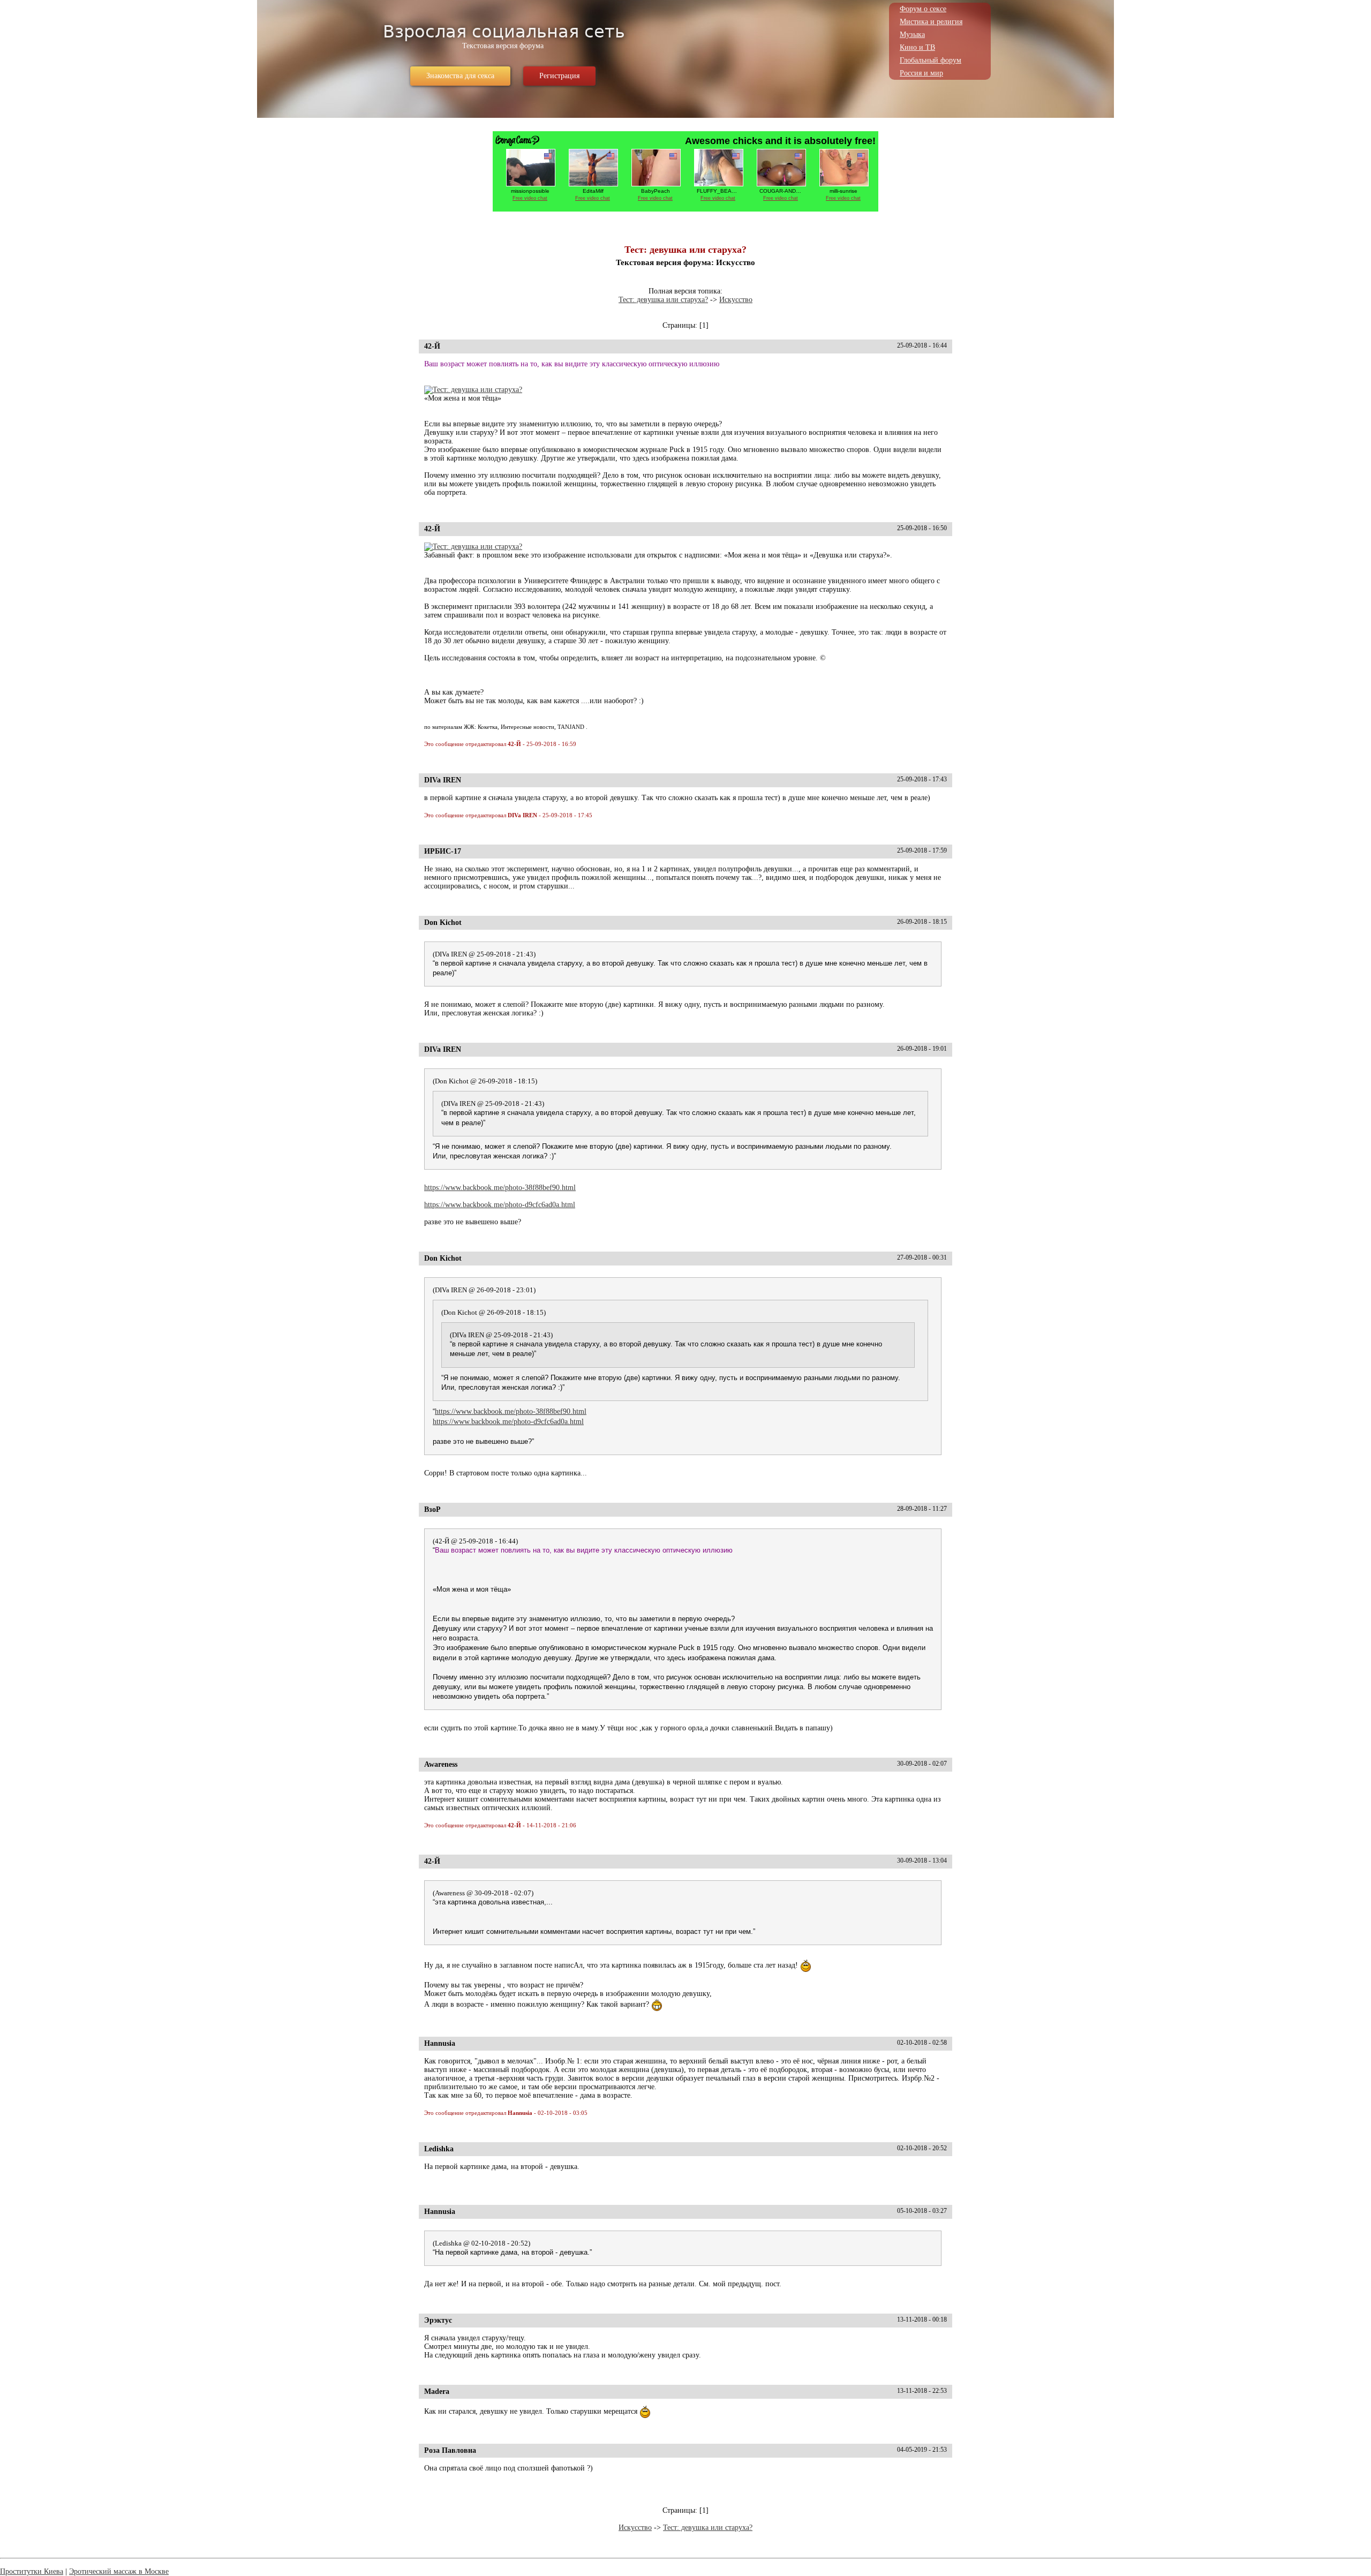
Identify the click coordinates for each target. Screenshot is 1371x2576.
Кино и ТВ (917, 47)
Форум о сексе (923, 9)
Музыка (912, 35)
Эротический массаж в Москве (119, 2571)
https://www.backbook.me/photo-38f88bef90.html (500, 1188)
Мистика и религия (931, 22)
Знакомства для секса (460, 76)
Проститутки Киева (32, 2571)
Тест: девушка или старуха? (663, 300)
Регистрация (559, 76)
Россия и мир (921, 73)
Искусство (736, 300)
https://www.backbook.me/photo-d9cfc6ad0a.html (500, 1205)
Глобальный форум (931, 60)
